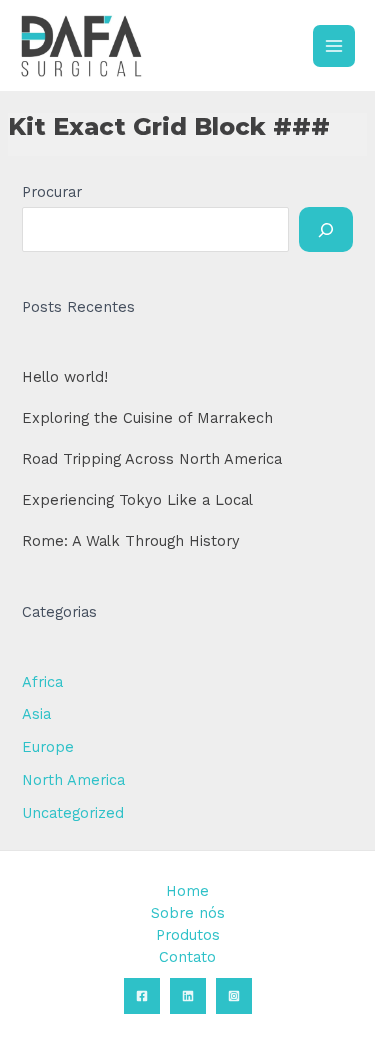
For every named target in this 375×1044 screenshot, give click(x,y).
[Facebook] (142, 996)
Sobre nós (188, 913)
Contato (187, 957)
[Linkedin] (188, 996)
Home (187, 891)
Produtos (188, 935)
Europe (48, 747)
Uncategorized (73, 813)
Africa (42, 682)
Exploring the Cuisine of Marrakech (147, 418)
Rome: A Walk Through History (131, 541)
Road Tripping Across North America (152, 459)
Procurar (52, 192)
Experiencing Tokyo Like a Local (137, 500)
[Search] (325, 229)
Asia (36, 714)
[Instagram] (234, 996)
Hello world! (65, 377)
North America (73, 780)
